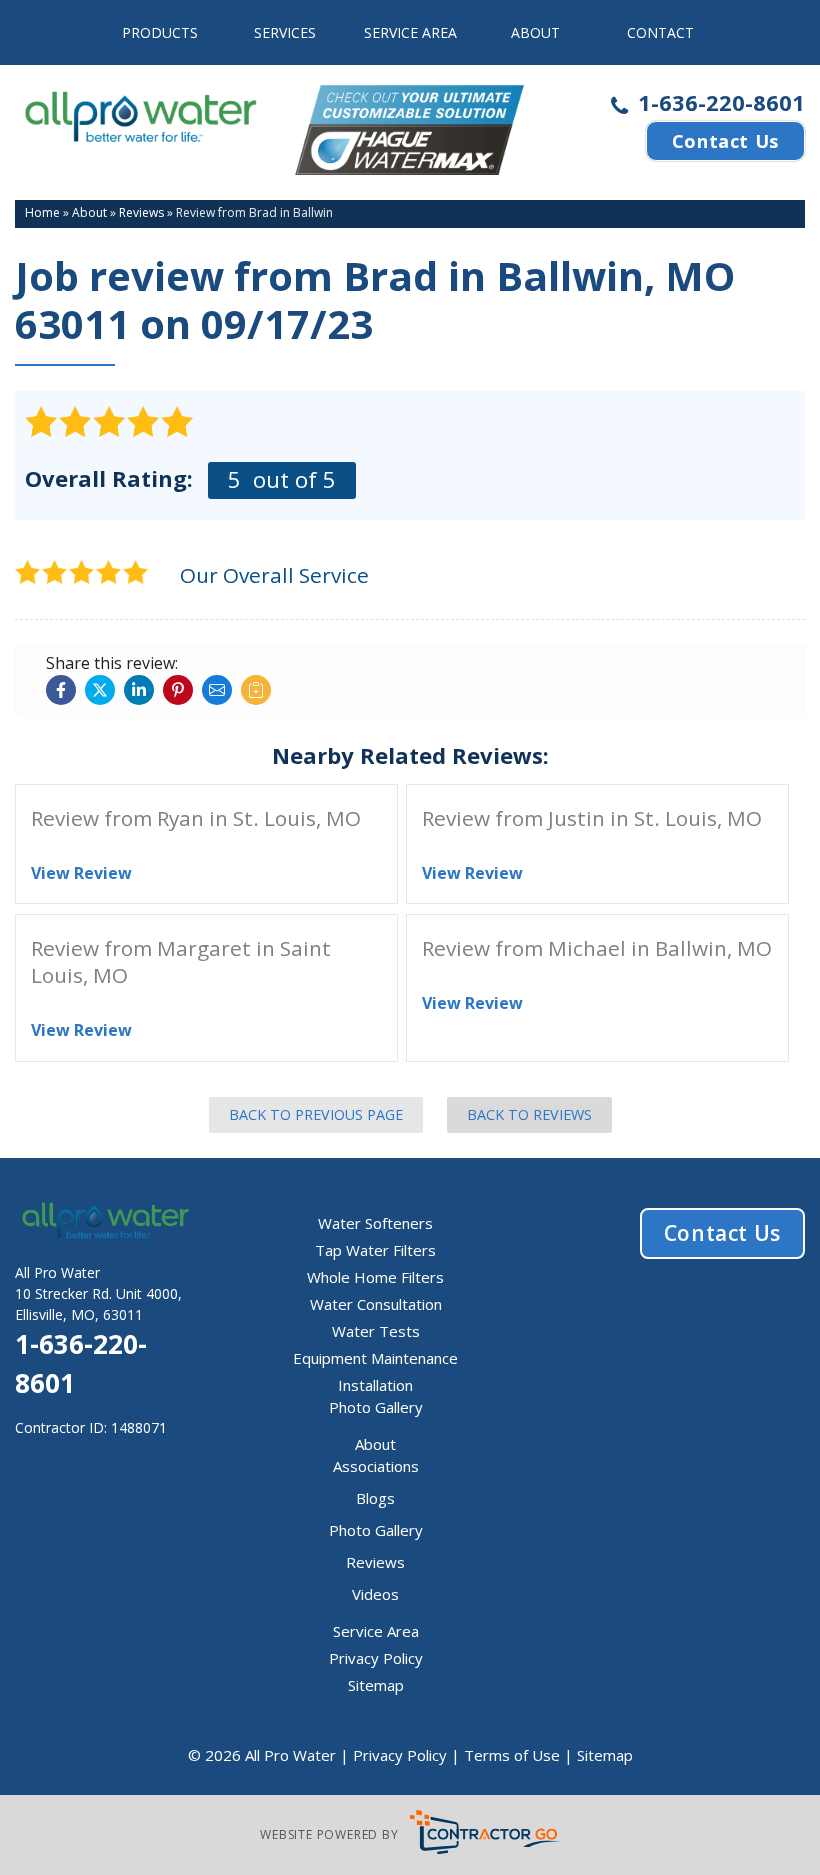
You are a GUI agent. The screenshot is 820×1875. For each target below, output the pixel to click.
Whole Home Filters (375, 1277)
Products (160, 32)
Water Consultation (376, 1304)
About (535, 32)
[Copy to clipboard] (256, 690)
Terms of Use (512, 1755)
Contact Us (725, 141)
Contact (660, 32)
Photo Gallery (376, 1407)
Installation (375, 1385)
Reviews (375, 1562)
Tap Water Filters (375, 1250)
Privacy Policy (376, 1658)
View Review (81, 873)
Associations (376, 1466)
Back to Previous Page (316, 1114)
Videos (375, 1594)
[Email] (217, 690)
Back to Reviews (529, 1114)
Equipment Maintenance (375, 1358)
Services (285, 32)
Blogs (375, 1498)
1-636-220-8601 (718, 103)
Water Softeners (375, 1223)
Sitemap (376, 1685)
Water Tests (376, 1331)
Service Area (410, 32)
